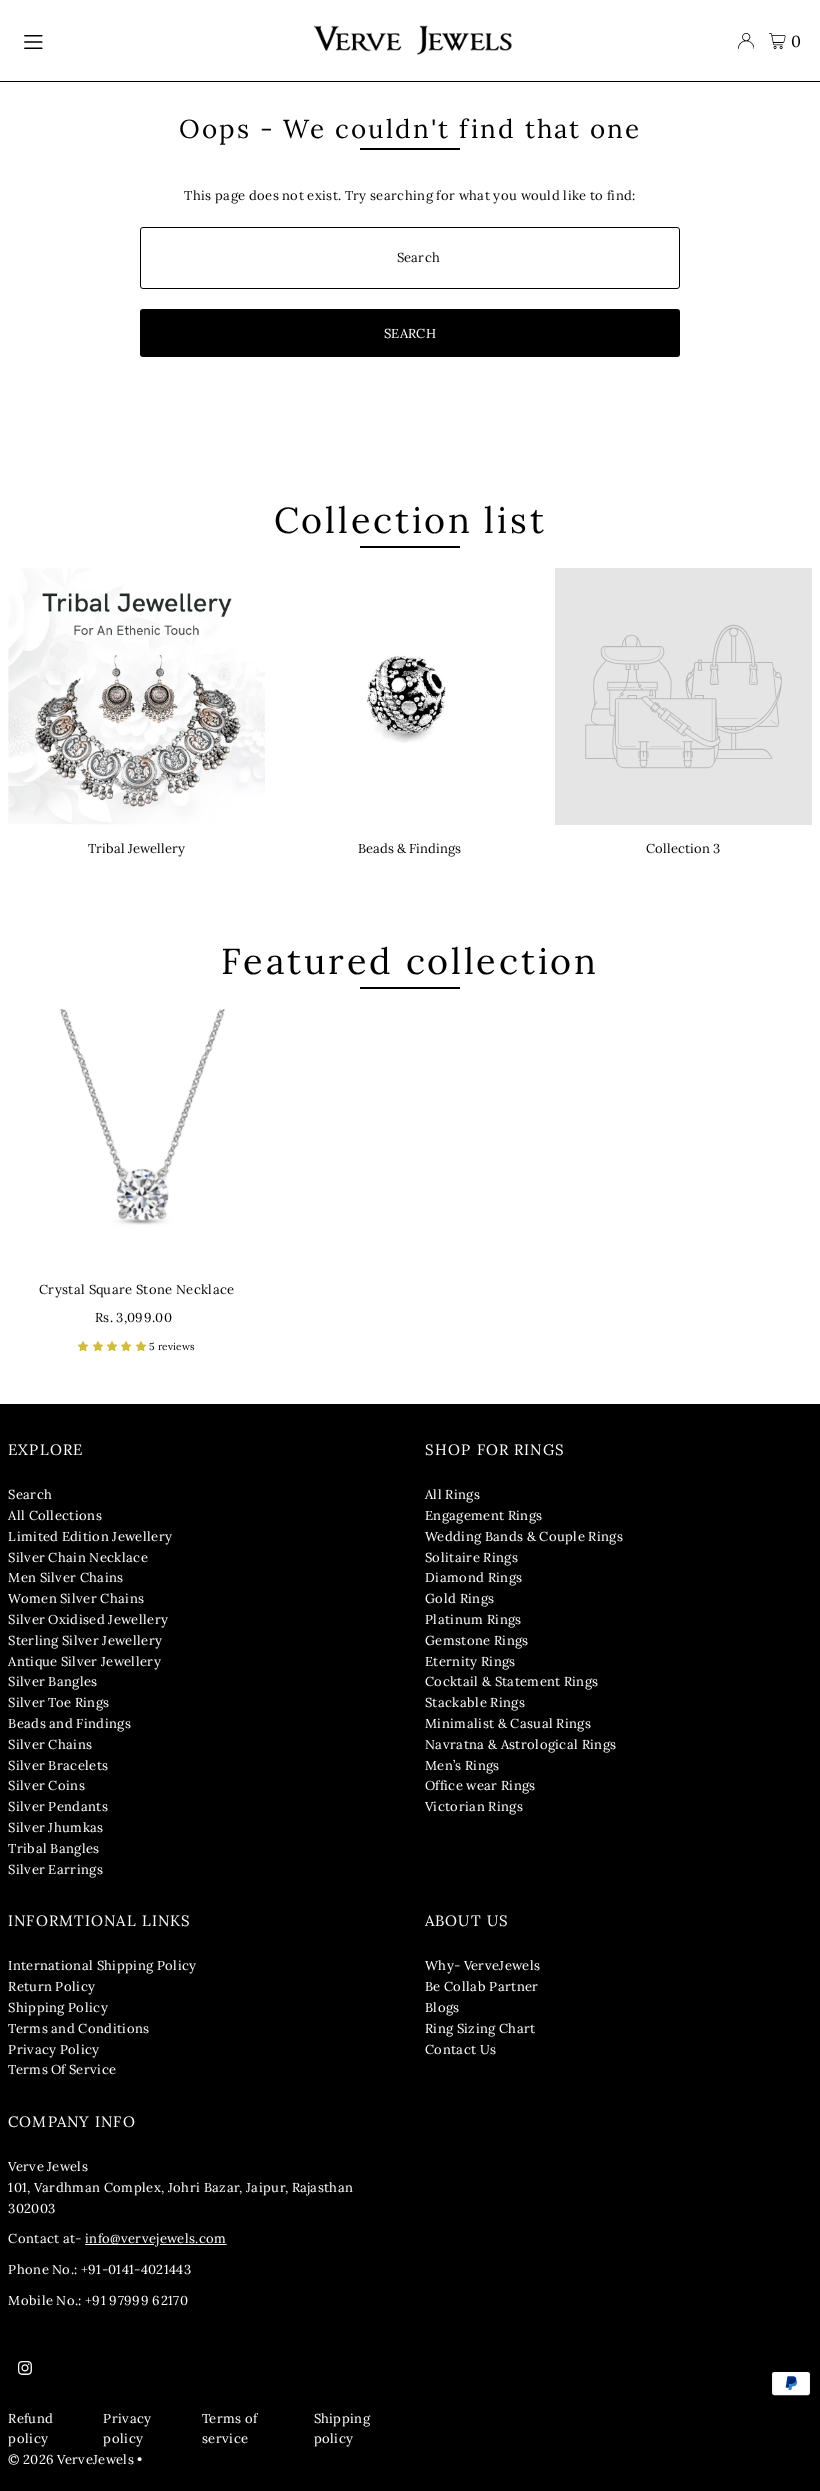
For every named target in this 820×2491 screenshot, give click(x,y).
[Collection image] (683, 696)
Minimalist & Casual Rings (508, 1723)
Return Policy (51, 1986)
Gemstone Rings (477, 1640)
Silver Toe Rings (58, 1702)
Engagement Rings (483, 1515)
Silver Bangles (53, 1681)
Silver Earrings (55, 1869)
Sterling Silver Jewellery (85, 1640)
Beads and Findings (69, 1723)
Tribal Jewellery (136, 848)
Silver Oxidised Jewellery (88, 1619)
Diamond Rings (473, 1577)
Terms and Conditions (79, 2028)
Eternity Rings (470, 1661)
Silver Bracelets (58, 1765)
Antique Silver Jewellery (84, 1661)
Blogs (442, 2007)
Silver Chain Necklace (78, 1557)
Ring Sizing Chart (480, 2028)
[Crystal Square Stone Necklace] (136, 1137)
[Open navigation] (157, 41)
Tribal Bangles (54, 1848)
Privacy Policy (54, 2049)
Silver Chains (50, 1744)
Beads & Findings (409, 848)
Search (30, 1494)
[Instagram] (25, 2369)
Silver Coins (46, 1785)
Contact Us (460, 2049)
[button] (113, 1346)
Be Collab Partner (482, 1986)
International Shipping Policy (102, 1965)
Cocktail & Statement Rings (511, 1681)
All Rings (452, 1494)
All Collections (55, 1515)
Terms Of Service (62, 2069)
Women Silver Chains (76, 1598)
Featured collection (409, 961)
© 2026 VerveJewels (71, 2459)
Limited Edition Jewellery (90, 1536)
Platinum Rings (473, 1619)
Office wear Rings (480, 1785)
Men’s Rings (462, 1765)
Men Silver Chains (66, 1577)
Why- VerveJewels (482, 1965)
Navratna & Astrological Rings (520, 1744)
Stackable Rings (475, 1702)
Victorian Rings (474, 1806)
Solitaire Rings (471, 1557)
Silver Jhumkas (56, 1827)
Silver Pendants (58, 1806)
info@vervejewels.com (156, 2238)
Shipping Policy (58, 2007)
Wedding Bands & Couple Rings (524, 1536)
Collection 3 (683, 848)
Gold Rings (459, 1598)
